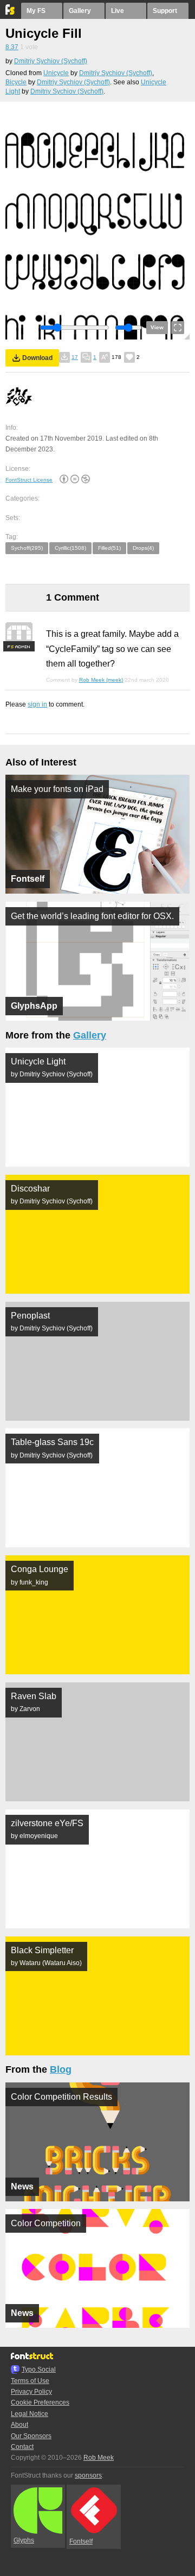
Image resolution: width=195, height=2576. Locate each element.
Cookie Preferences (40, 2402)
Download (37, 358)
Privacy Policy (31, 2392)
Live (118, 11)
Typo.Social (39, 2369)
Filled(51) (109, 548)
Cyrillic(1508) (70, 548)
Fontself (81, 2541)
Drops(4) (143, 548)
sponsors (88, 2475)
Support (165, 11)
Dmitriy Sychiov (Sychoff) (51, 61)
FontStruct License (29, 480)
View (157, 327)
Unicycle (56, 73)
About (19, 2425)
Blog (61, 2069)
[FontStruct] (11, 12)
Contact (22, 2447)
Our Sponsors (31, 2436)
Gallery (80, 11)
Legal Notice (30, 2414)
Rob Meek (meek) (101, 680)
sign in (37, 704)
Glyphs (24, 2540)
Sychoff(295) (27, 548)
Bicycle (16, 82)
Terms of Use (30, 2381)
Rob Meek (99, 2458)
